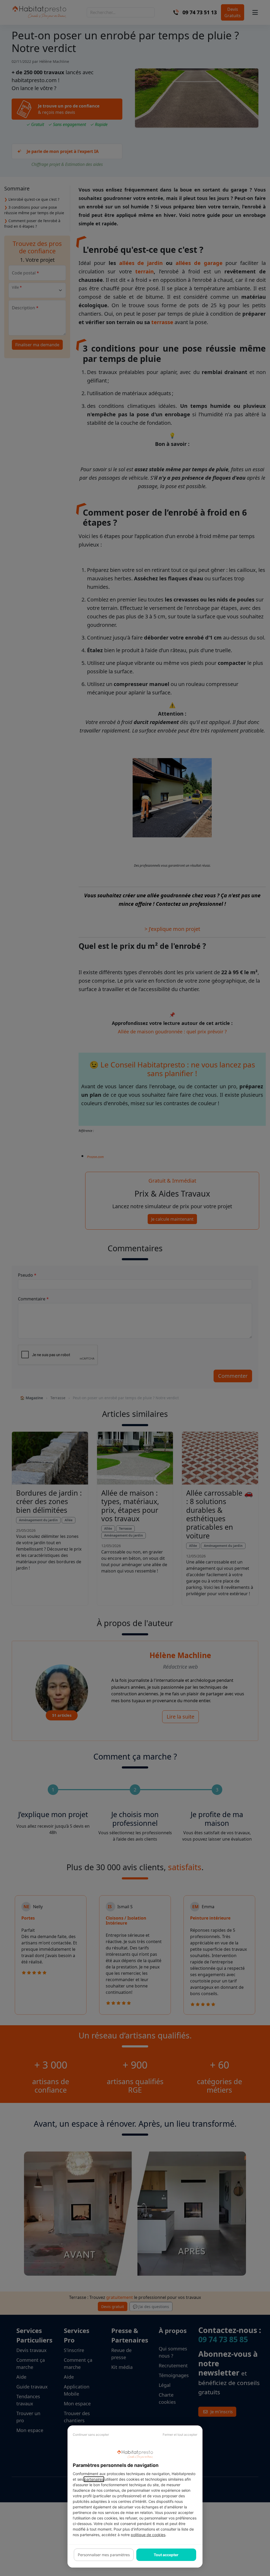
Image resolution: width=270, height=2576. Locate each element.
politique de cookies (148, 2535)
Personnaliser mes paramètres (104, 2555)
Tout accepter (166, 2555)
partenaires (94, 2479)
